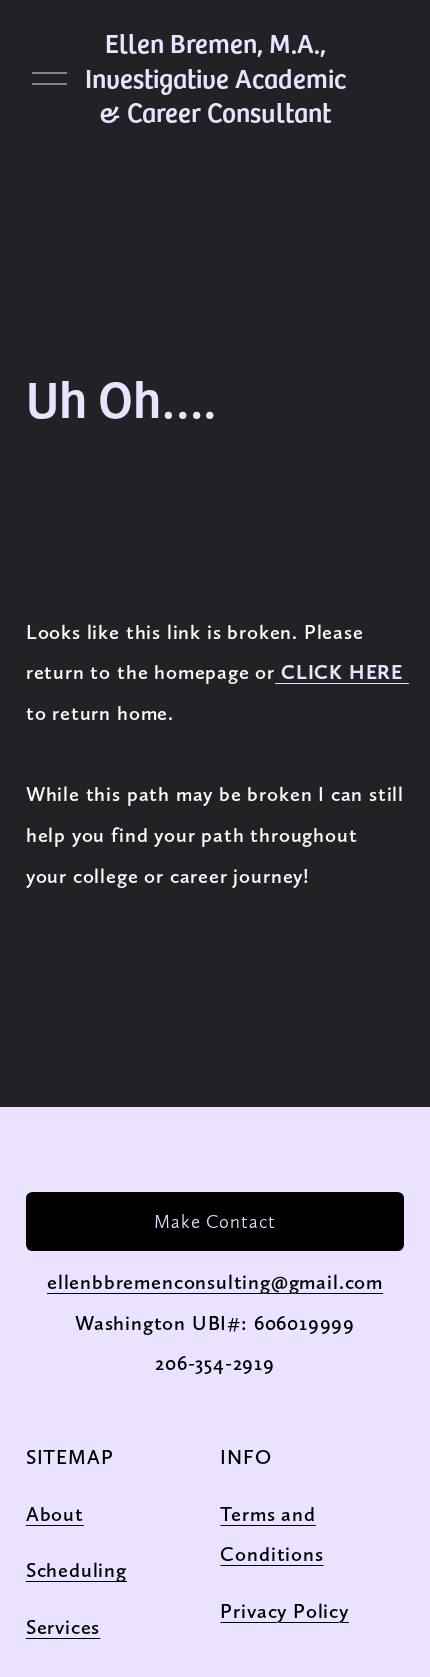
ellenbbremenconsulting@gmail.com (215, 1282)
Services (63, 1627)
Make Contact (215, 1222)
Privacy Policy (284, 1611)
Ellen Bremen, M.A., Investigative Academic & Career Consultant (215, 77)
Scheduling (76, 1570)
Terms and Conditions (271, 1534)
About (55, 1514)
